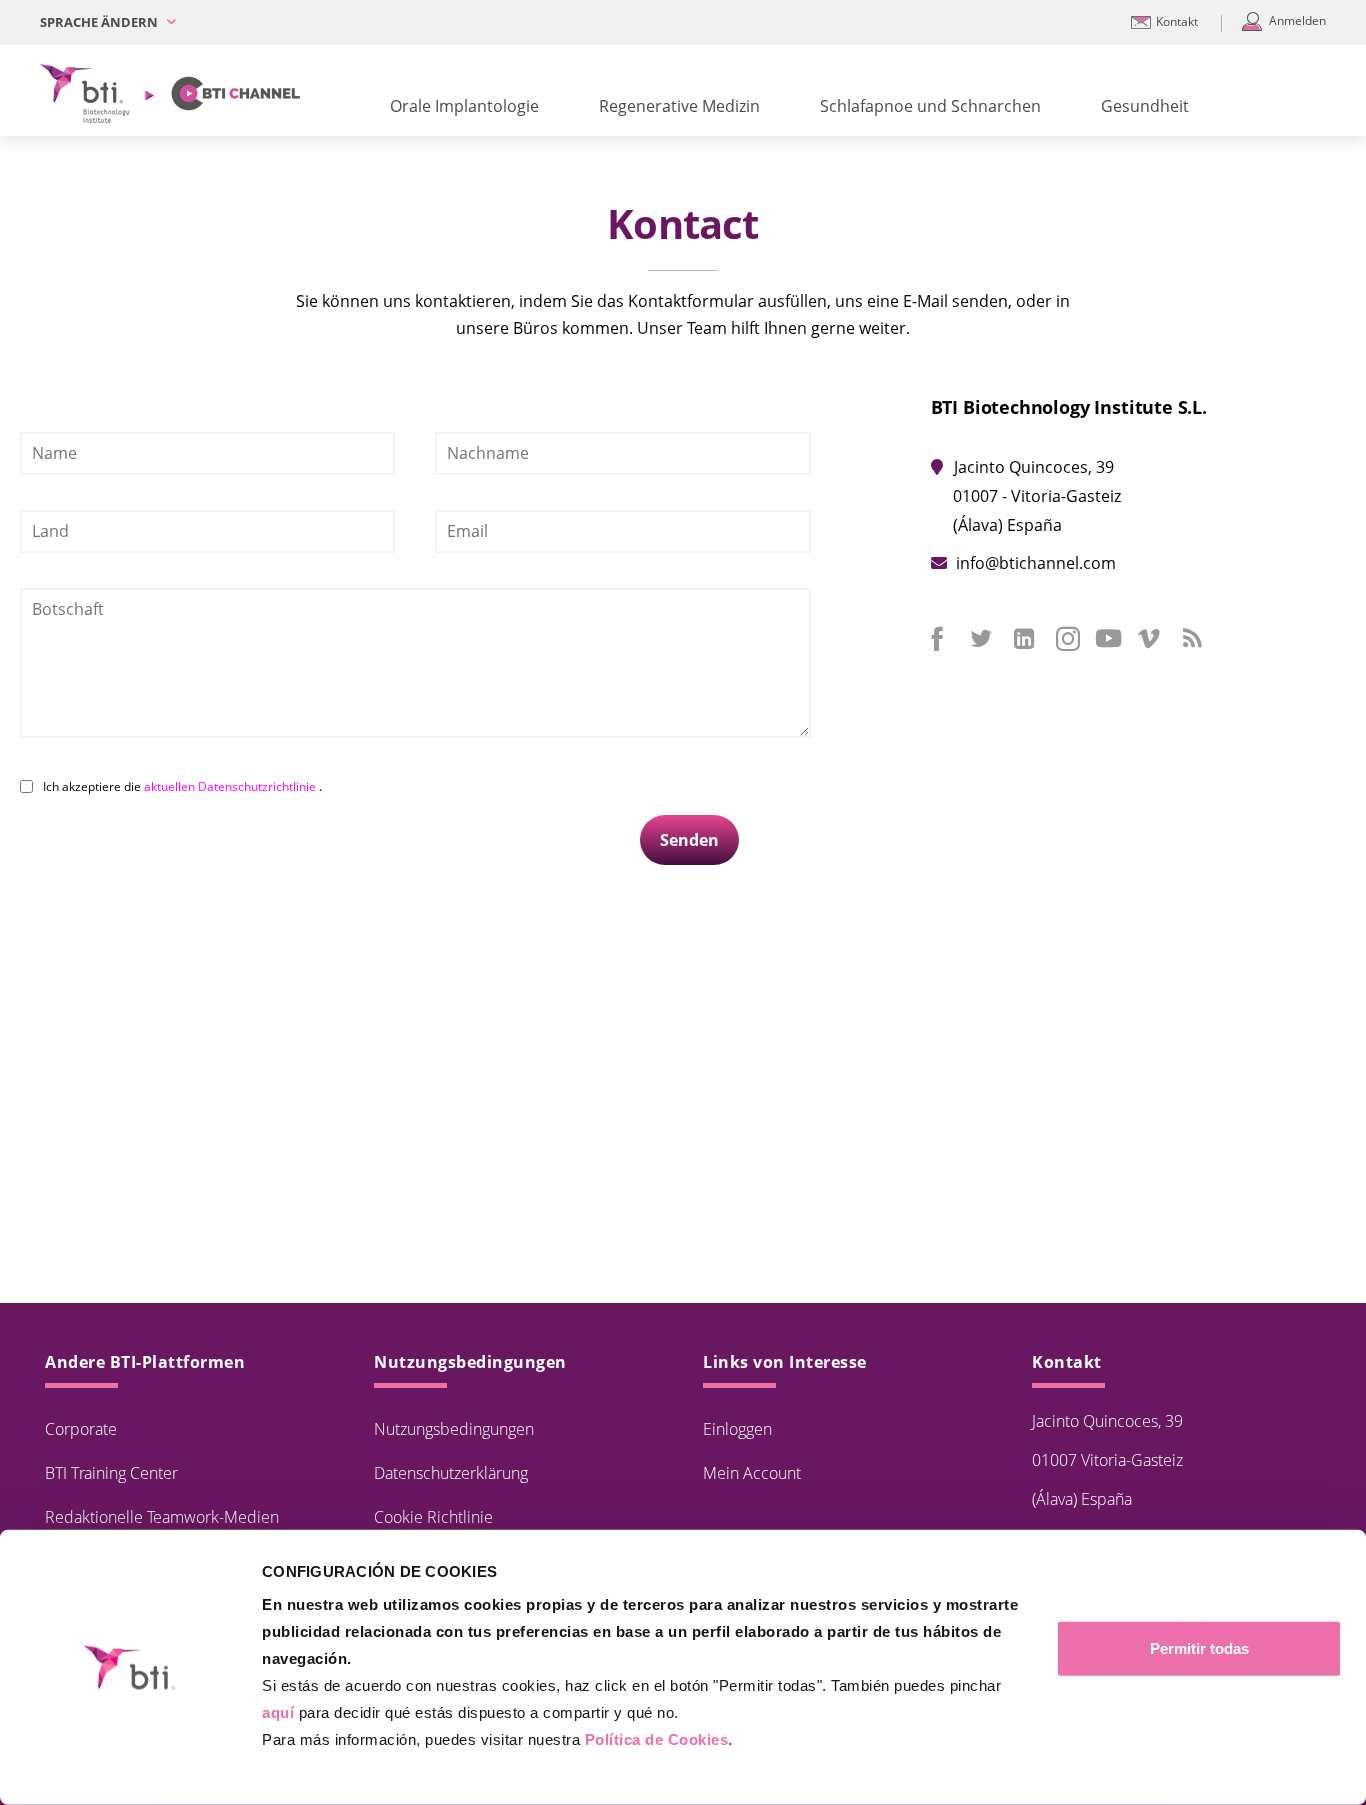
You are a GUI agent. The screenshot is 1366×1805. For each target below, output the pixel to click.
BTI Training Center (111, 1473)
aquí (278, 1712)
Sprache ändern (100, 22)
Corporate (81, 1429)
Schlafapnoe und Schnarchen (930, 106)
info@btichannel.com (1036, 563)
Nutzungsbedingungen (454, 1429)
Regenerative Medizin (679, 106)
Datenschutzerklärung (451, 1473)
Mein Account (752, 1473)
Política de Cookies (657, 1739)
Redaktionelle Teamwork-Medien (162, 1517)
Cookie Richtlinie (433, 1517)
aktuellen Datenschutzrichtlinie (231, 786)
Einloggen (737, 1429)
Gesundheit (1145, 106)
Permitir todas (1199, 1648)
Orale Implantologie (464, 106)
